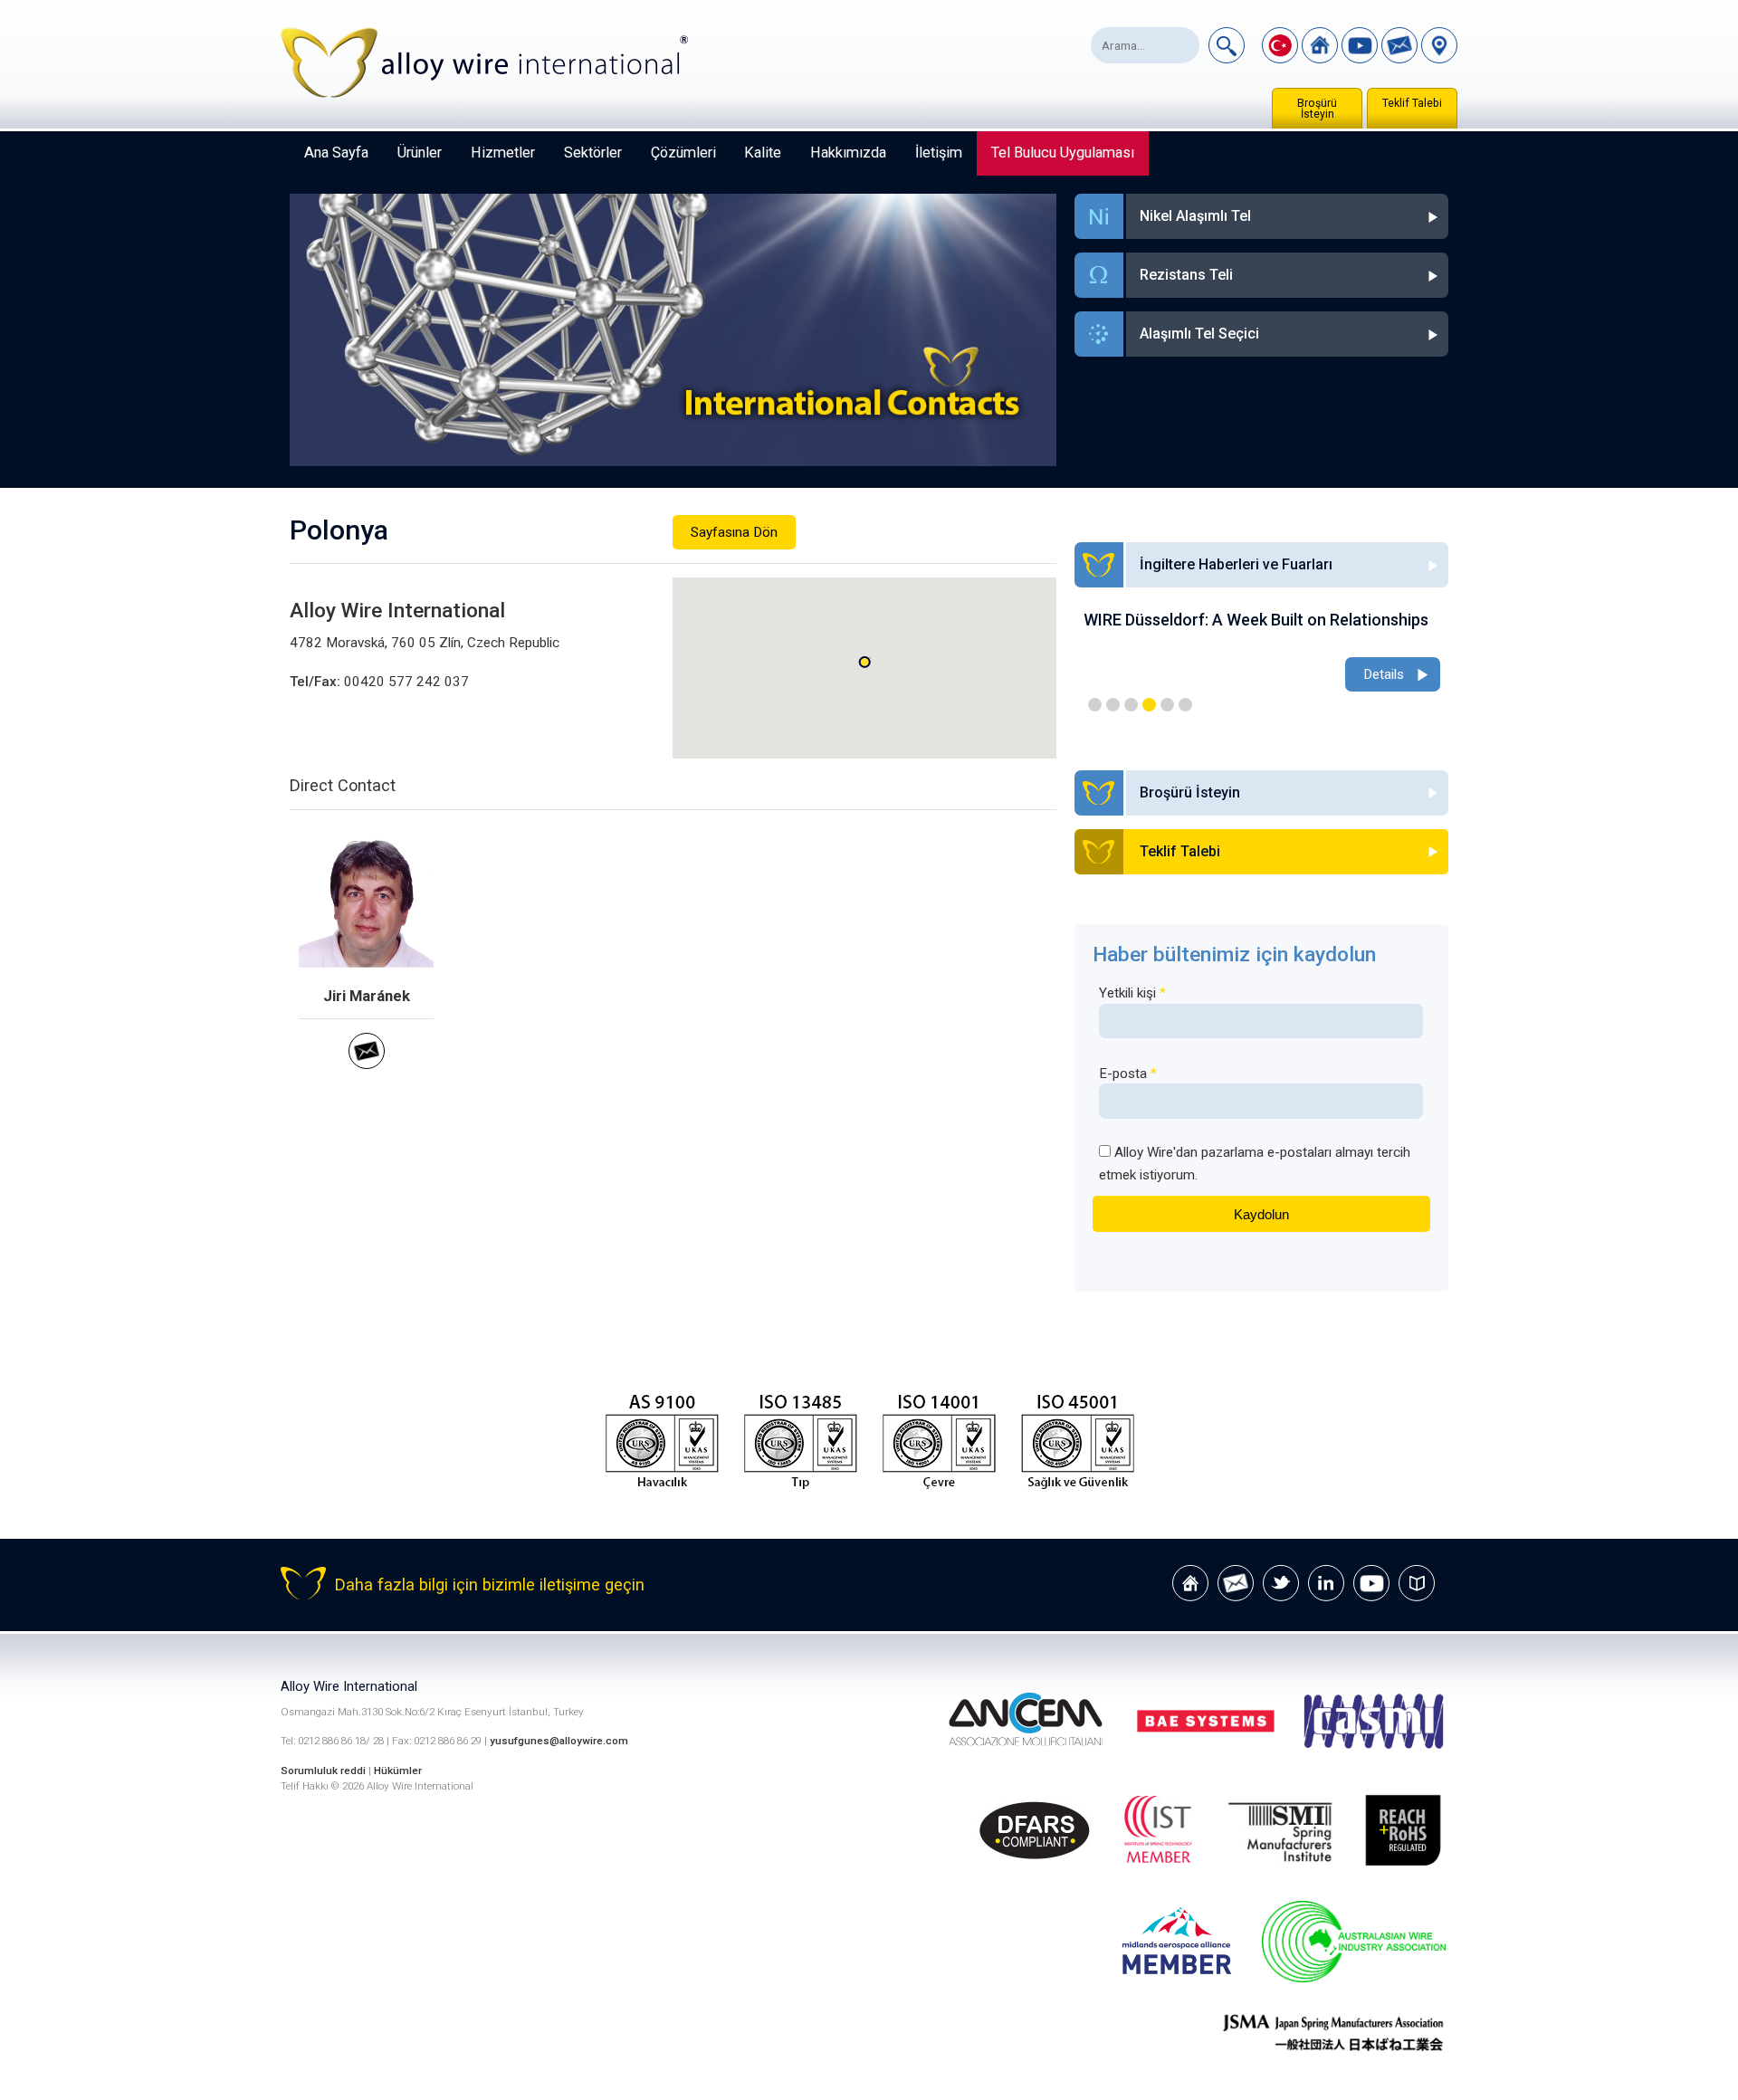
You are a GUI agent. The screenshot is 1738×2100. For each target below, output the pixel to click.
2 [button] (1113, 705)
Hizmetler (503, 153)
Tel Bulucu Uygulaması (1063, 153)
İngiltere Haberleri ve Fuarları (1236, 564)
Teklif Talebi (1412, 103)
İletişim (939, 153)
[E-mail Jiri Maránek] (367, 1064)
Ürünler (420, 153)
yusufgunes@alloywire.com (559, 1741)
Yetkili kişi (1132, 993)
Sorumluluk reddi (325, 1771)
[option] (1262, 653)
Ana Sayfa (336, 153)
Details (1384, 674)
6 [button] (1185, 705)
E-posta (1128, 1074)
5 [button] (1167, 705)
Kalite (763, 153)
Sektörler (593, 153)
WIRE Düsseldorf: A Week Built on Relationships (1256, 620)
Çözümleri (683, 153)
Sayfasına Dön (734, 532)
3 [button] (1131, 705)
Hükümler (398, 1771)
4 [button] (1149, 705)
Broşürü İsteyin (1317, 109)
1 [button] (1095, 705)
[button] (864, 662)
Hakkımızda (848, 153)
